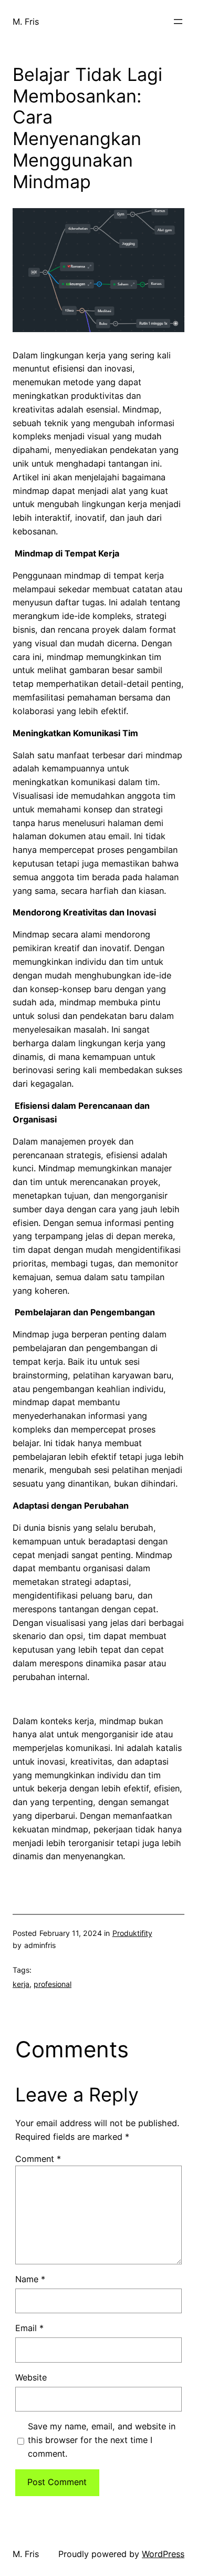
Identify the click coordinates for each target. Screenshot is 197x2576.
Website (31, 2377)
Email (29, 2328)
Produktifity (132, 1933)
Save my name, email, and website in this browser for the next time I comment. (102, 2440)
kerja (21, 1984)
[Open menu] (178, 22)
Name (30, 2279)
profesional (53, 1984)
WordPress (163, 2554)
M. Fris (26, 22)
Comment (38, 2159)
